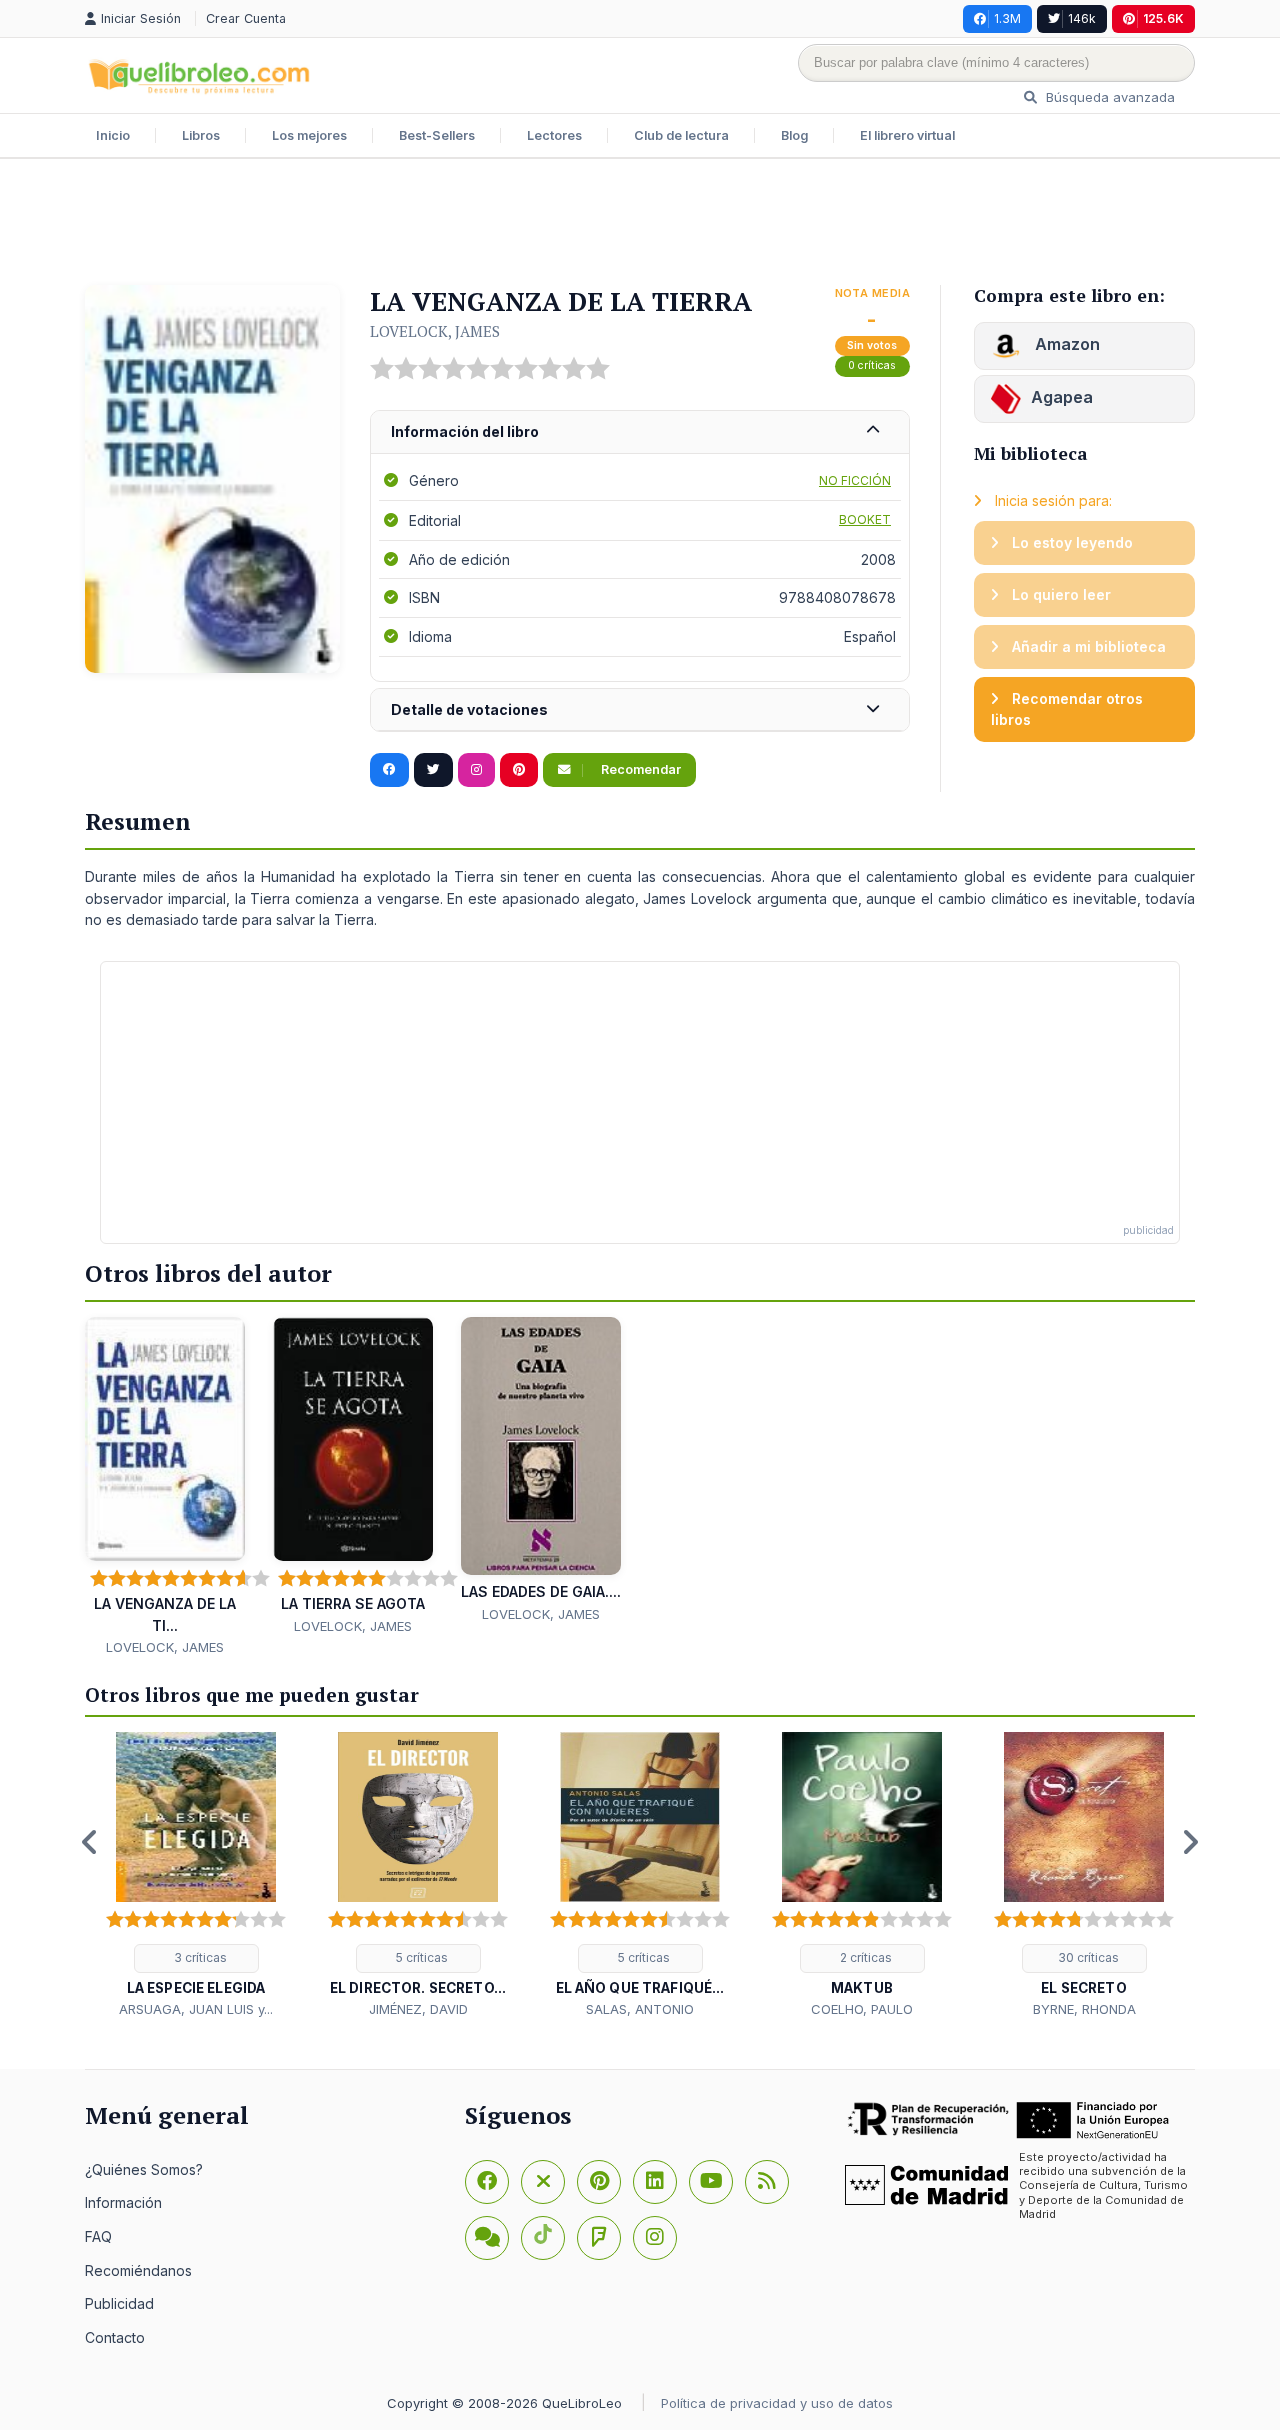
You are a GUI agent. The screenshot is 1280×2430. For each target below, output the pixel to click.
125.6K (1163, 18)
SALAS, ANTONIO (640, 2009)
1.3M (1007, 18)
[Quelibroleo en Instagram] (476, 770)
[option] (196, 1875)
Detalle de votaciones (469, 709)
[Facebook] (487, 2182)
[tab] (640, 432)
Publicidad (119, 2303)
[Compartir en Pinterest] (519, 770)
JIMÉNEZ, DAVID (418, 2009)
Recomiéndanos (138, 2270)
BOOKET (865, 519)
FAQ (98, 2236)
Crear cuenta (246, 18)
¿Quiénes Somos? (144, 2169)
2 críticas (864, 1957)
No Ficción (855, 480)
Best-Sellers (437, 135)
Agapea (1062, 397)
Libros (201, 135)
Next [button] (1190, 1842)
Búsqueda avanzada (1108, 97)
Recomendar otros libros (1067, 709)
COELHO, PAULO (862, 2009)
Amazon (1065, 344)
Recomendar (639, 769)
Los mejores (309, 135)
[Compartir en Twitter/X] (433, 770)
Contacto (115, 2337)
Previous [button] (90, 1842)
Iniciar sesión (143, 18)
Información (123, 2202)
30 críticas (1087, 1957)
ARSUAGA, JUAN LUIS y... (196, 2009)
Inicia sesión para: (1051, 500)
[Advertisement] (640, 224)
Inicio (113, 135)
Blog (794, 135)
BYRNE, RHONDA (1084, 2009)
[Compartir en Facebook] (389, 770)
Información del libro (465, 431)
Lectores (554, 135)
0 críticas (872, 365)
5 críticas (420, 1957)
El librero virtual (907, 135)
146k (1082, 18)
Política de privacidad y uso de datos (777, 2403)
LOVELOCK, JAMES (435, 331)
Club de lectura (681, 135)
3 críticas (199, 1957)
